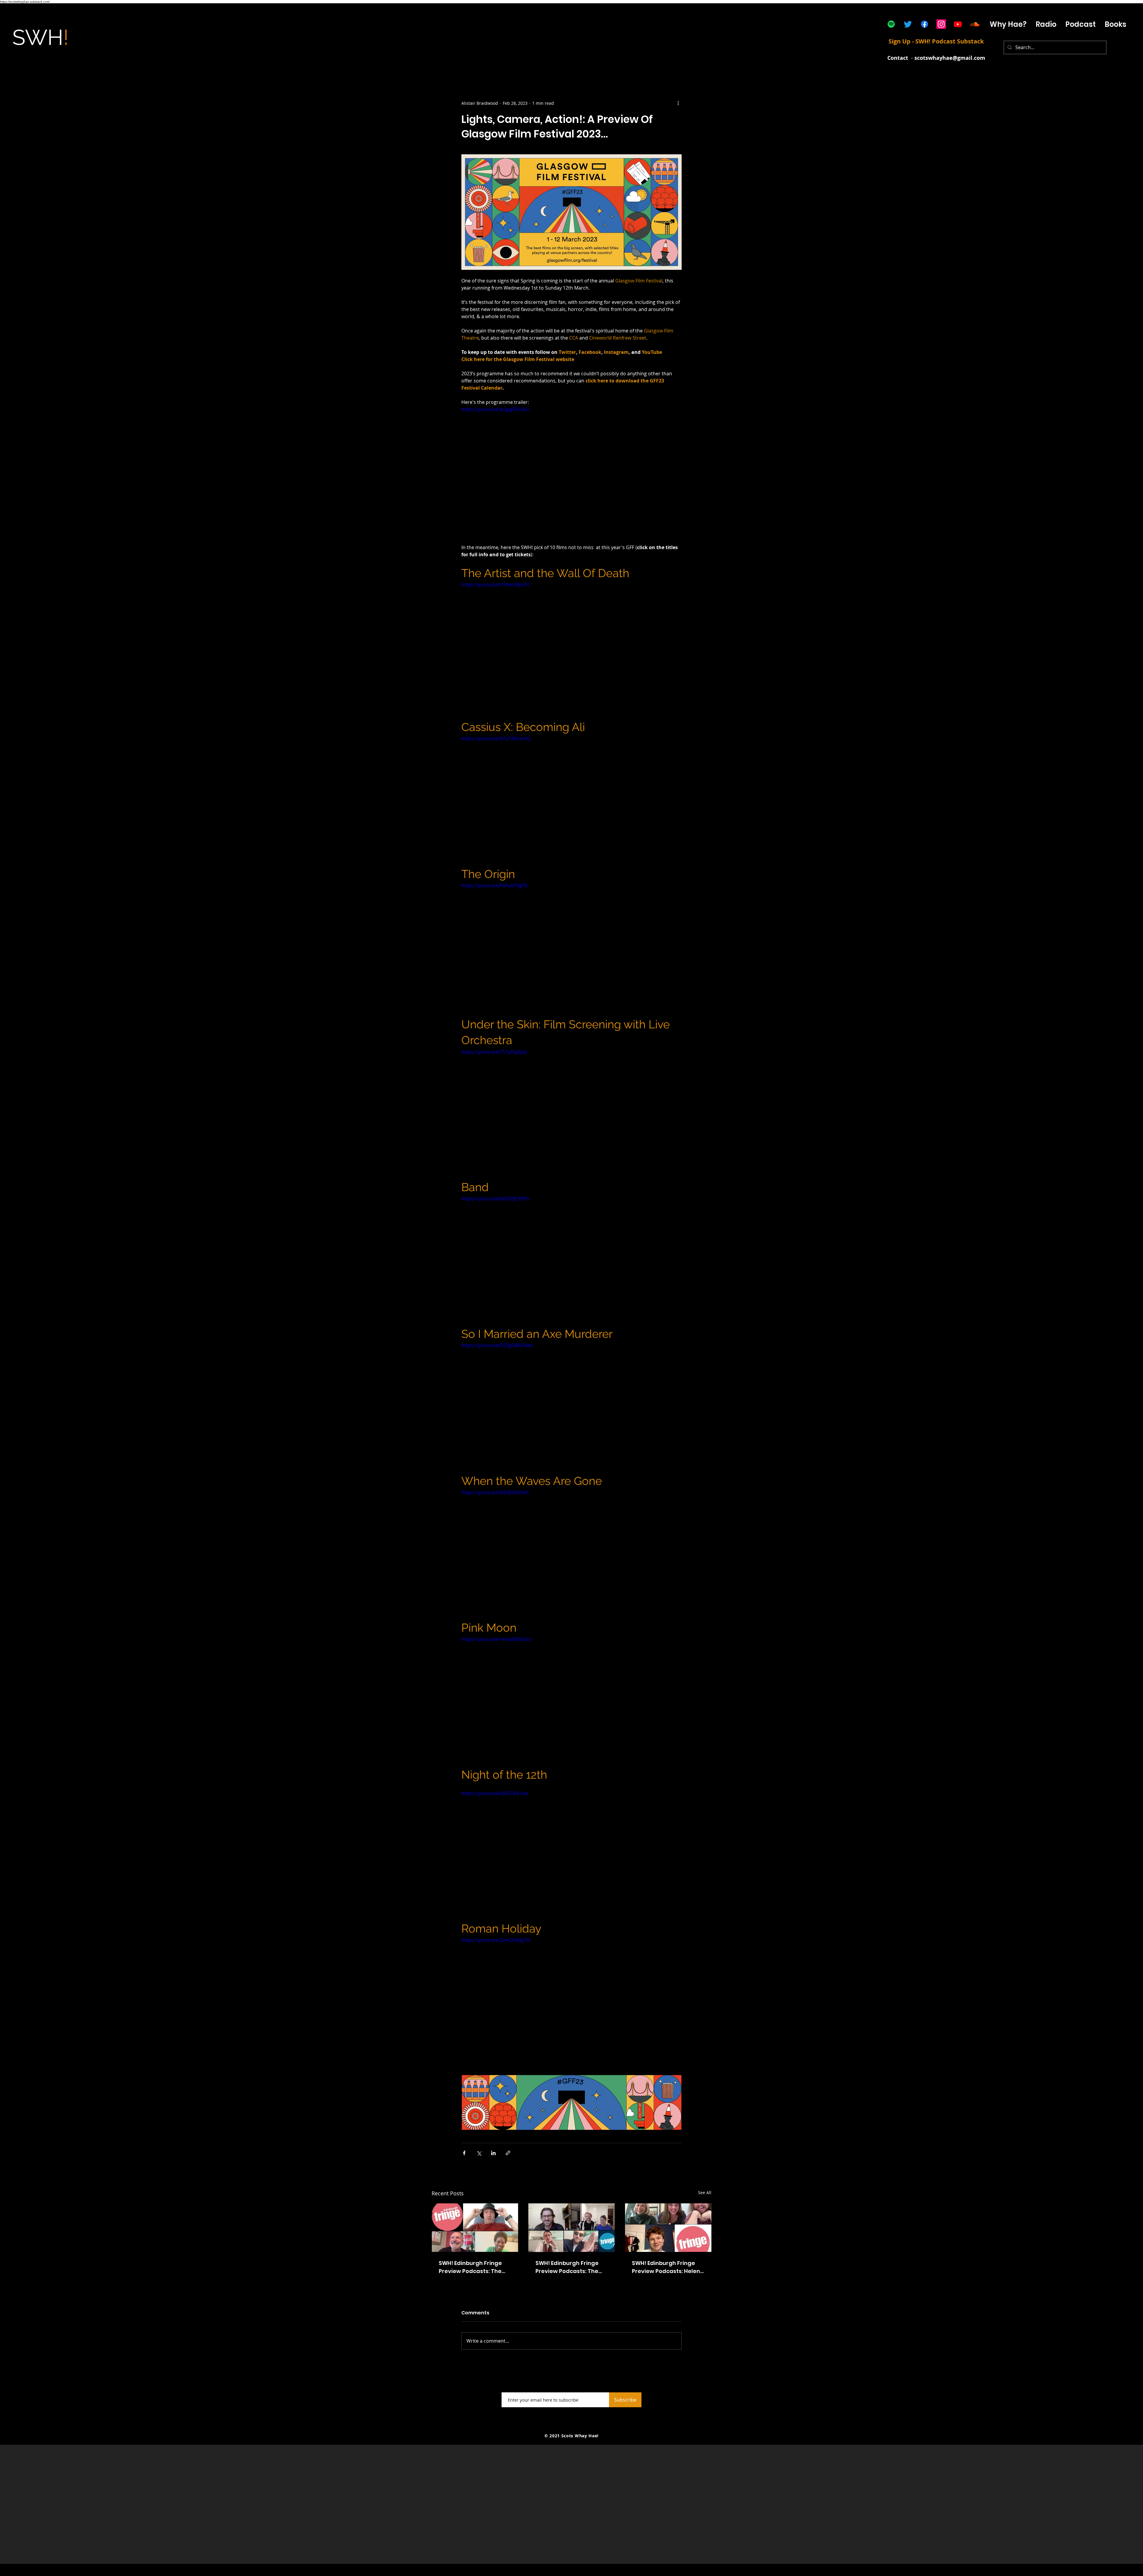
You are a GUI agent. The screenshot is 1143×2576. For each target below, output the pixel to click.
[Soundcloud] (975, 24)
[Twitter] (908, 24)
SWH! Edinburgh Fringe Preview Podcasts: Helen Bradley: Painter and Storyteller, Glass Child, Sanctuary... (666, 2267)
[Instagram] (941, 24)
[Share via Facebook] (464, 2153)
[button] (1080, 24)
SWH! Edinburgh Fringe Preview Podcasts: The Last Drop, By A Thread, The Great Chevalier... (567, 2267)
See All (705, 2193)
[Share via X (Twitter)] (479, 2153)
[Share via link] (508, 2153)
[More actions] (678, 103)
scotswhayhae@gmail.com (950, 58)
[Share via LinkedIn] (493, 2153)
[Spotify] (891, 24)
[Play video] (571, 468)
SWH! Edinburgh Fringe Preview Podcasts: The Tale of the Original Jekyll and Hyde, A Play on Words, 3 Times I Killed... (474, 2267)
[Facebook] (925, 24)
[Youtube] (958, 24)
